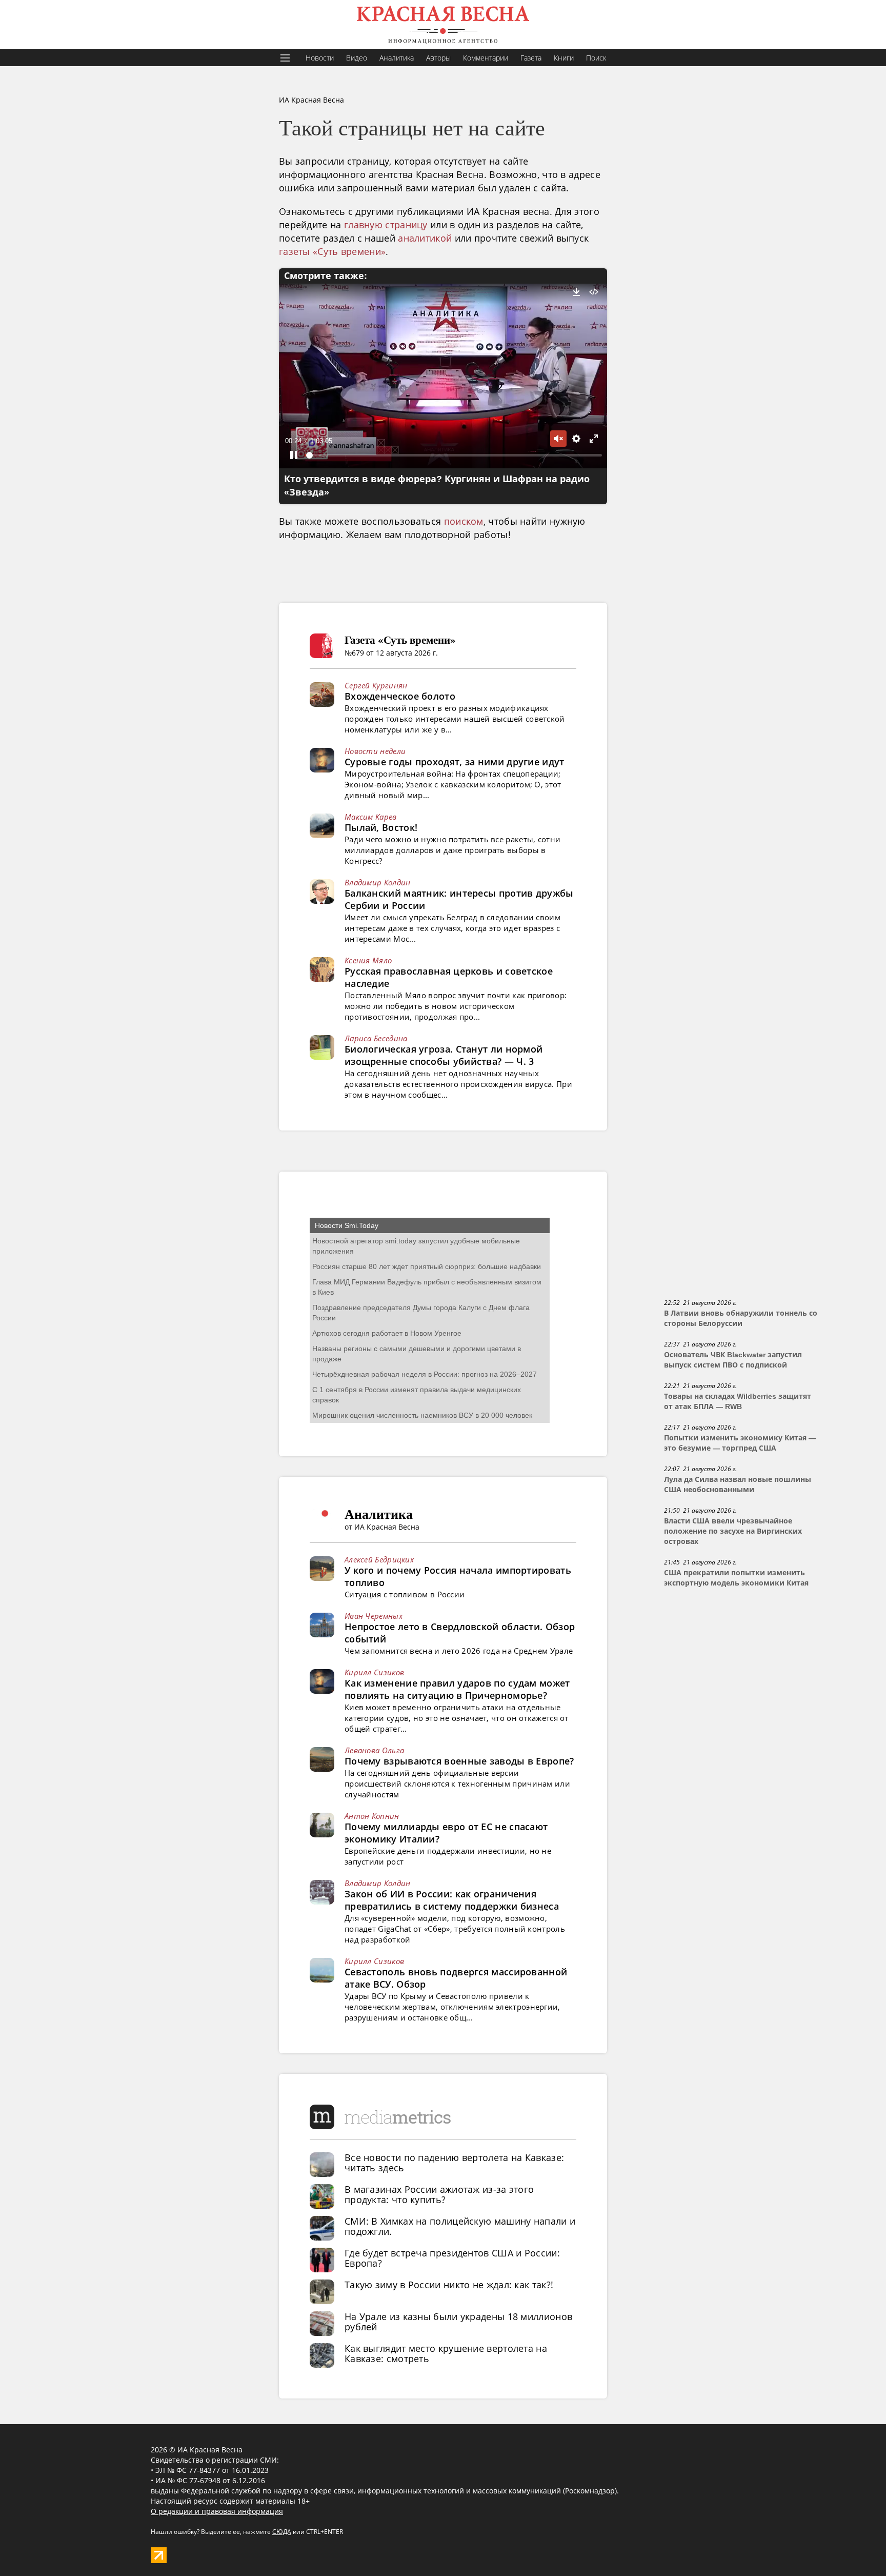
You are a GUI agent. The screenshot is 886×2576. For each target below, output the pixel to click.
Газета (531, 58)
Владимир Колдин (378, 882)
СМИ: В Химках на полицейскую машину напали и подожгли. (460, 2226)
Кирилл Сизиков (374, 1672)
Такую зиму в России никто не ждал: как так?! (449, 2285)
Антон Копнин (372, 1816)
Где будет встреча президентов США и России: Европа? (452, 2258)
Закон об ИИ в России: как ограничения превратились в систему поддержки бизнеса (452, 1900)
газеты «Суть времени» (332, 251)
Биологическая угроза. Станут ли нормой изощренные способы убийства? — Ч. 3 (444, 1055)
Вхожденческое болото (400, 696)
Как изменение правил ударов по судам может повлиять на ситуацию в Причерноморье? (457, 1689)
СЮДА (282, 2532)
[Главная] (443, 25)
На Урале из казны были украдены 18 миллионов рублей (458, 2322)
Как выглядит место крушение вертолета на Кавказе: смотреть (446, 2353)
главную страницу (386, 225)
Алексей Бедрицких (379, 1559)
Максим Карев (371, 817)
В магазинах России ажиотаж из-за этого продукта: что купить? (439, 2194)
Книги (564, 58)
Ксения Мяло (368, 960)
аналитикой (425, 238)
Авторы (438, 58)
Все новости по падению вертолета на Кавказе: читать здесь (454, 2163)
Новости (320, 58)
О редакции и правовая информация (217, 2511)
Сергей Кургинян (376, 685)
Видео (357, 58)
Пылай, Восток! (381, 827)
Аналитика (397, 58)
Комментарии (486, 58)
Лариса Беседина (376, 1038)
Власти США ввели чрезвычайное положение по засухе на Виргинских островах (733, 1531)
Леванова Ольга (374, 1750)
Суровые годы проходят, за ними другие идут (455, 762)
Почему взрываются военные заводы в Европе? (459, 1761)
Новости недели (375, 751)
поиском (464, 521)
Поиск (596, 58)
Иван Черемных (374, 1616)
